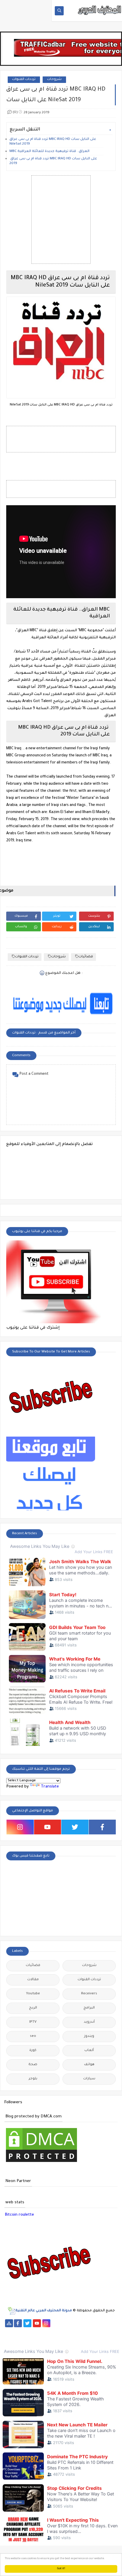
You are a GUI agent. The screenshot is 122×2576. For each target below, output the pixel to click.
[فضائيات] (103, 2323)
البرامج (89, 2008)
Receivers (89, 1994)
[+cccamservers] (18, 2331)
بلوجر (33, 2079)
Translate (50, 1787)
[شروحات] (70, 2339)
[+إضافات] (113, 2331)
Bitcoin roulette (19, 2215)
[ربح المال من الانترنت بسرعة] (56, 2331)
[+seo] (23, 2339)
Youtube (33, 1994)
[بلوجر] (94, 2331)
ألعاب (89, 2051)
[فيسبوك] (65, 2323)
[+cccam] (37, 2331)
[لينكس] (51, 2339)
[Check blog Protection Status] (41, 2163)
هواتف (89, 2065)
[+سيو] (32, 2339)
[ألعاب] (89, 2339)
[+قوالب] (103, 2331)
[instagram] (20, 1827)
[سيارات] (94, 2323)
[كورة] (75, 2323)
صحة (33, 2065)
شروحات (54, 80)
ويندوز (89, 2036)
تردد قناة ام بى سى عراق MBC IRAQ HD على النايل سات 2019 (53, 161)
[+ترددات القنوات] (9, 2331)
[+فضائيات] (113, 2323)
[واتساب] (56, 2323)
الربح (33, 2008)
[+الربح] (75, 2331)
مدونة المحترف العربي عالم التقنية (44, 2311)
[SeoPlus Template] (11, 2311)
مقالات (33, 1980)
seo (33, 2036)
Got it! (61, 2569)
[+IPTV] (28, 2331)
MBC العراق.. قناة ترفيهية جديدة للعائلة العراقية (50, 152)
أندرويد (89, 2022)
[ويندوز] (42, 2339)
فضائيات (86, 957)
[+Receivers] (47, 2331)
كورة (33, 2051)
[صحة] (84, 2323)
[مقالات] (61, 2339)
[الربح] (66, 2331)
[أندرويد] (80, 2339)
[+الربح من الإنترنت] (85, 2331)
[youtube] (48, 1827)
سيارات (89, 2079)
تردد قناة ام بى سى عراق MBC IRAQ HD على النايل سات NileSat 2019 (53, 142)
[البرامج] (99, 2339)
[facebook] (102, 1827)
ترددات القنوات (24, 80)
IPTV (33, 2022)
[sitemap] (9, 2323)
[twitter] (75, 1827)
